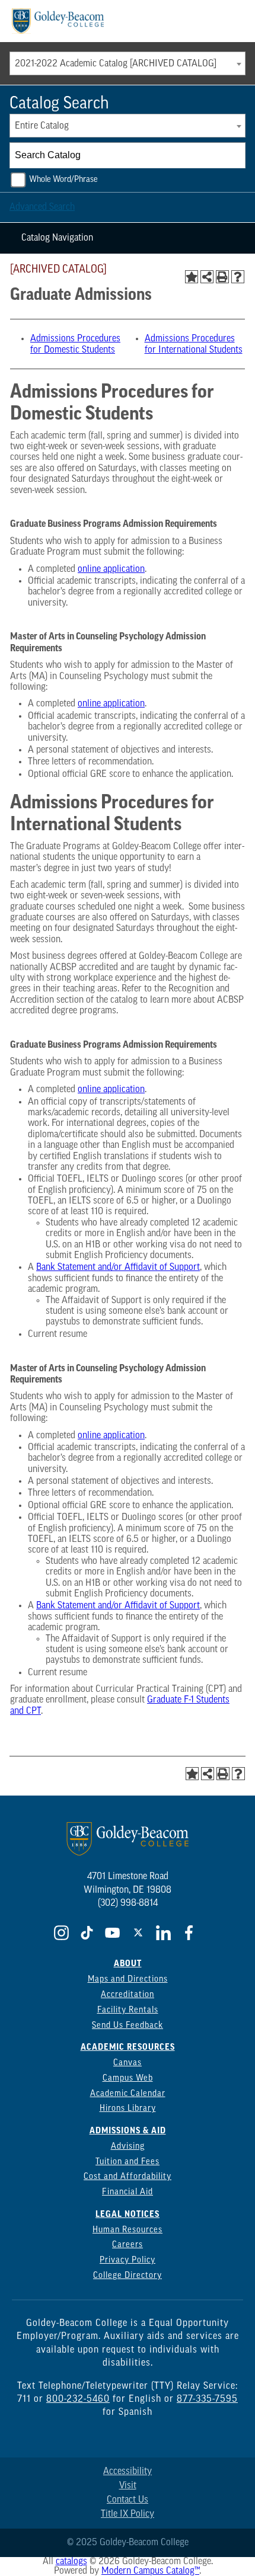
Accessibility (128, 2472)
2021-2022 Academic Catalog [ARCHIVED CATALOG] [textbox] (116, 64)
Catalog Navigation (57, 238)
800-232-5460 (78, 2399)
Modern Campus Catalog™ (150, 2571)
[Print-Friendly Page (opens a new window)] (222, 277)
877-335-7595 (207, 2399)
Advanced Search (42, 207)
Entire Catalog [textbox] (42, 126)
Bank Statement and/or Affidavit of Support (118, 1268)
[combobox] (128, 63)
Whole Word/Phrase (63, 180)
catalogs (71, 2562)
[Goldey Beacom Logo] (58, 21)
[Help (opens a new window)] (238, 277)
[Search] (233, 155)
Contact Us (128, 2500)
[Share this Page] (207, 277)
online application (111, 569)
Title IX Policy (128, 2514)
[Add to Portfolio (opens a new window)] (192, 277)
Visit (128, 2486)
